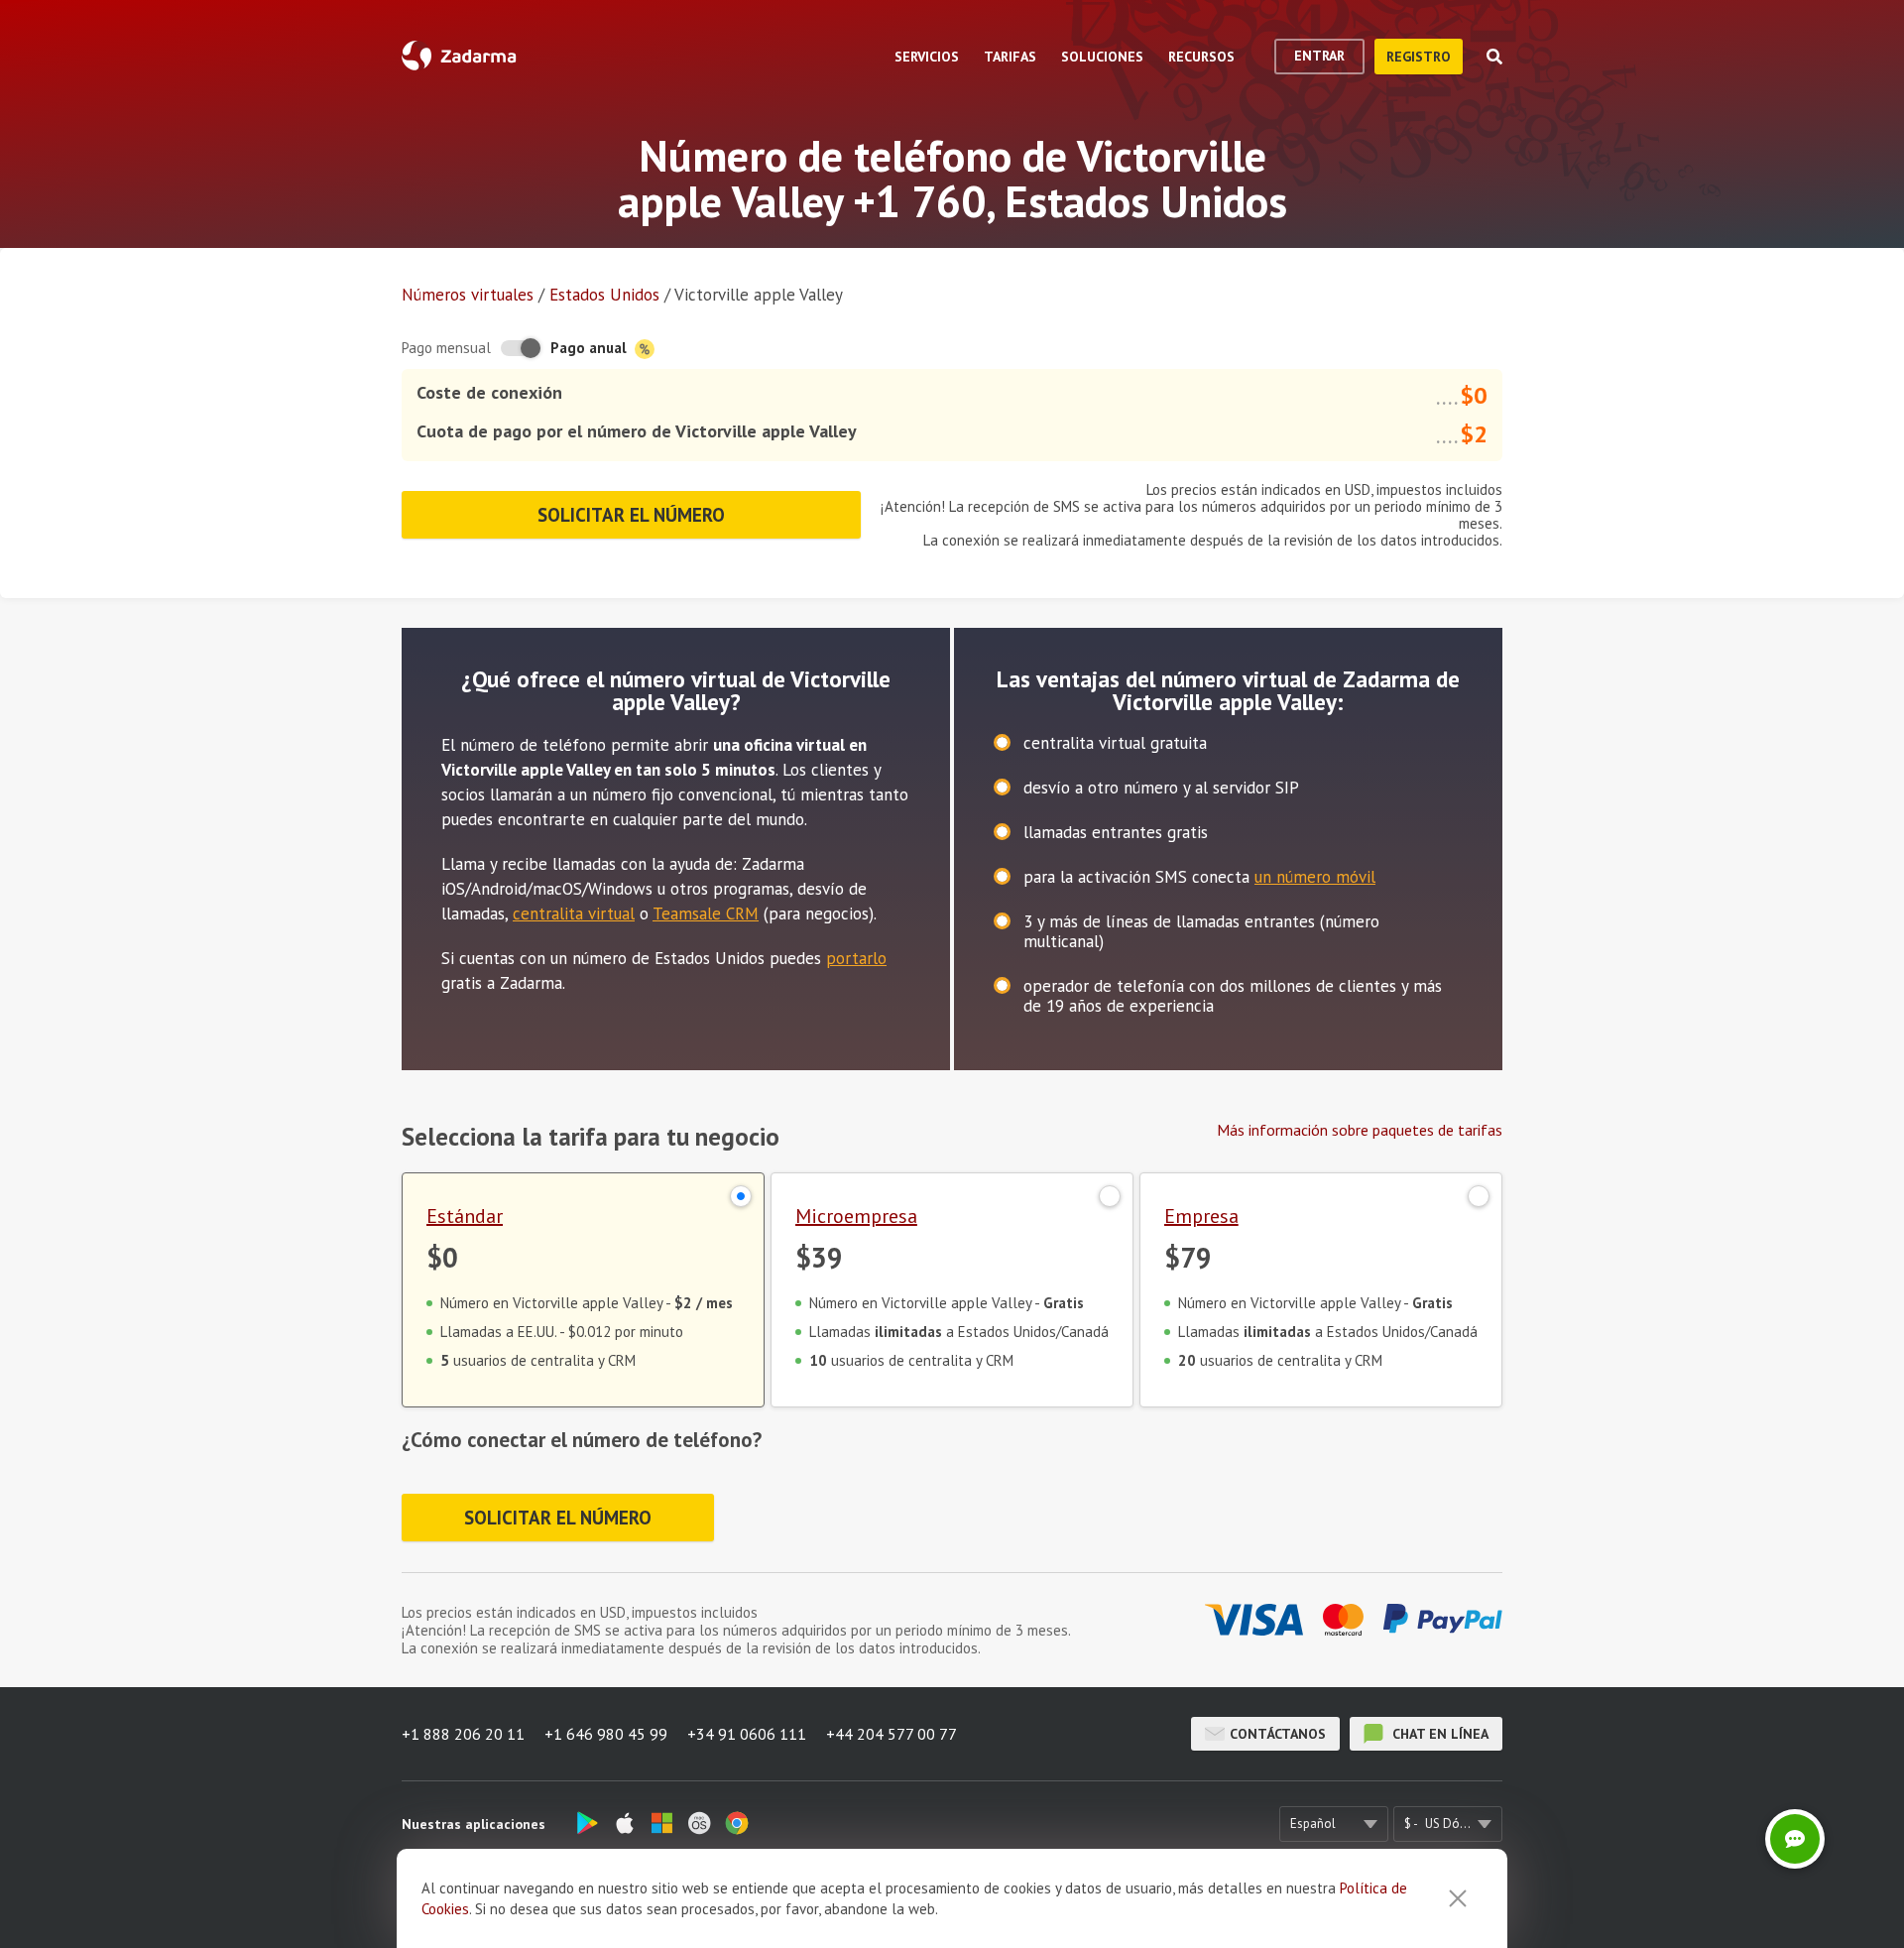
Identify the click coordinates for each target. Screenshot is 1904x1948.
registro (1419, 57)
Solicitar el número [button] (631, 515)
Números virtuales (468, 295)
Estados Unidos (604, 295)
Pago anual (591, 348)
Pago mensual (446, 348)
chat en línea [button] (1438, 1734)
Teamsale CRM (706, 913)
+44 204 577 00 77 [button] (892, 1734)
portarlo (856, 958)
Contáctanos (1278, 1734)
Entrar (1319, 56)
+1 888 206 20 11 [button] (463, 1734)
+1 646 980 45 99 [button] (606, 1734)
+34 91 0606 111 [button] (747, 1734)
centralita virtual (574, 913)
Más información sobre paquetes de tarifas (1360, 1130)
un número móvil (1315, 877)
